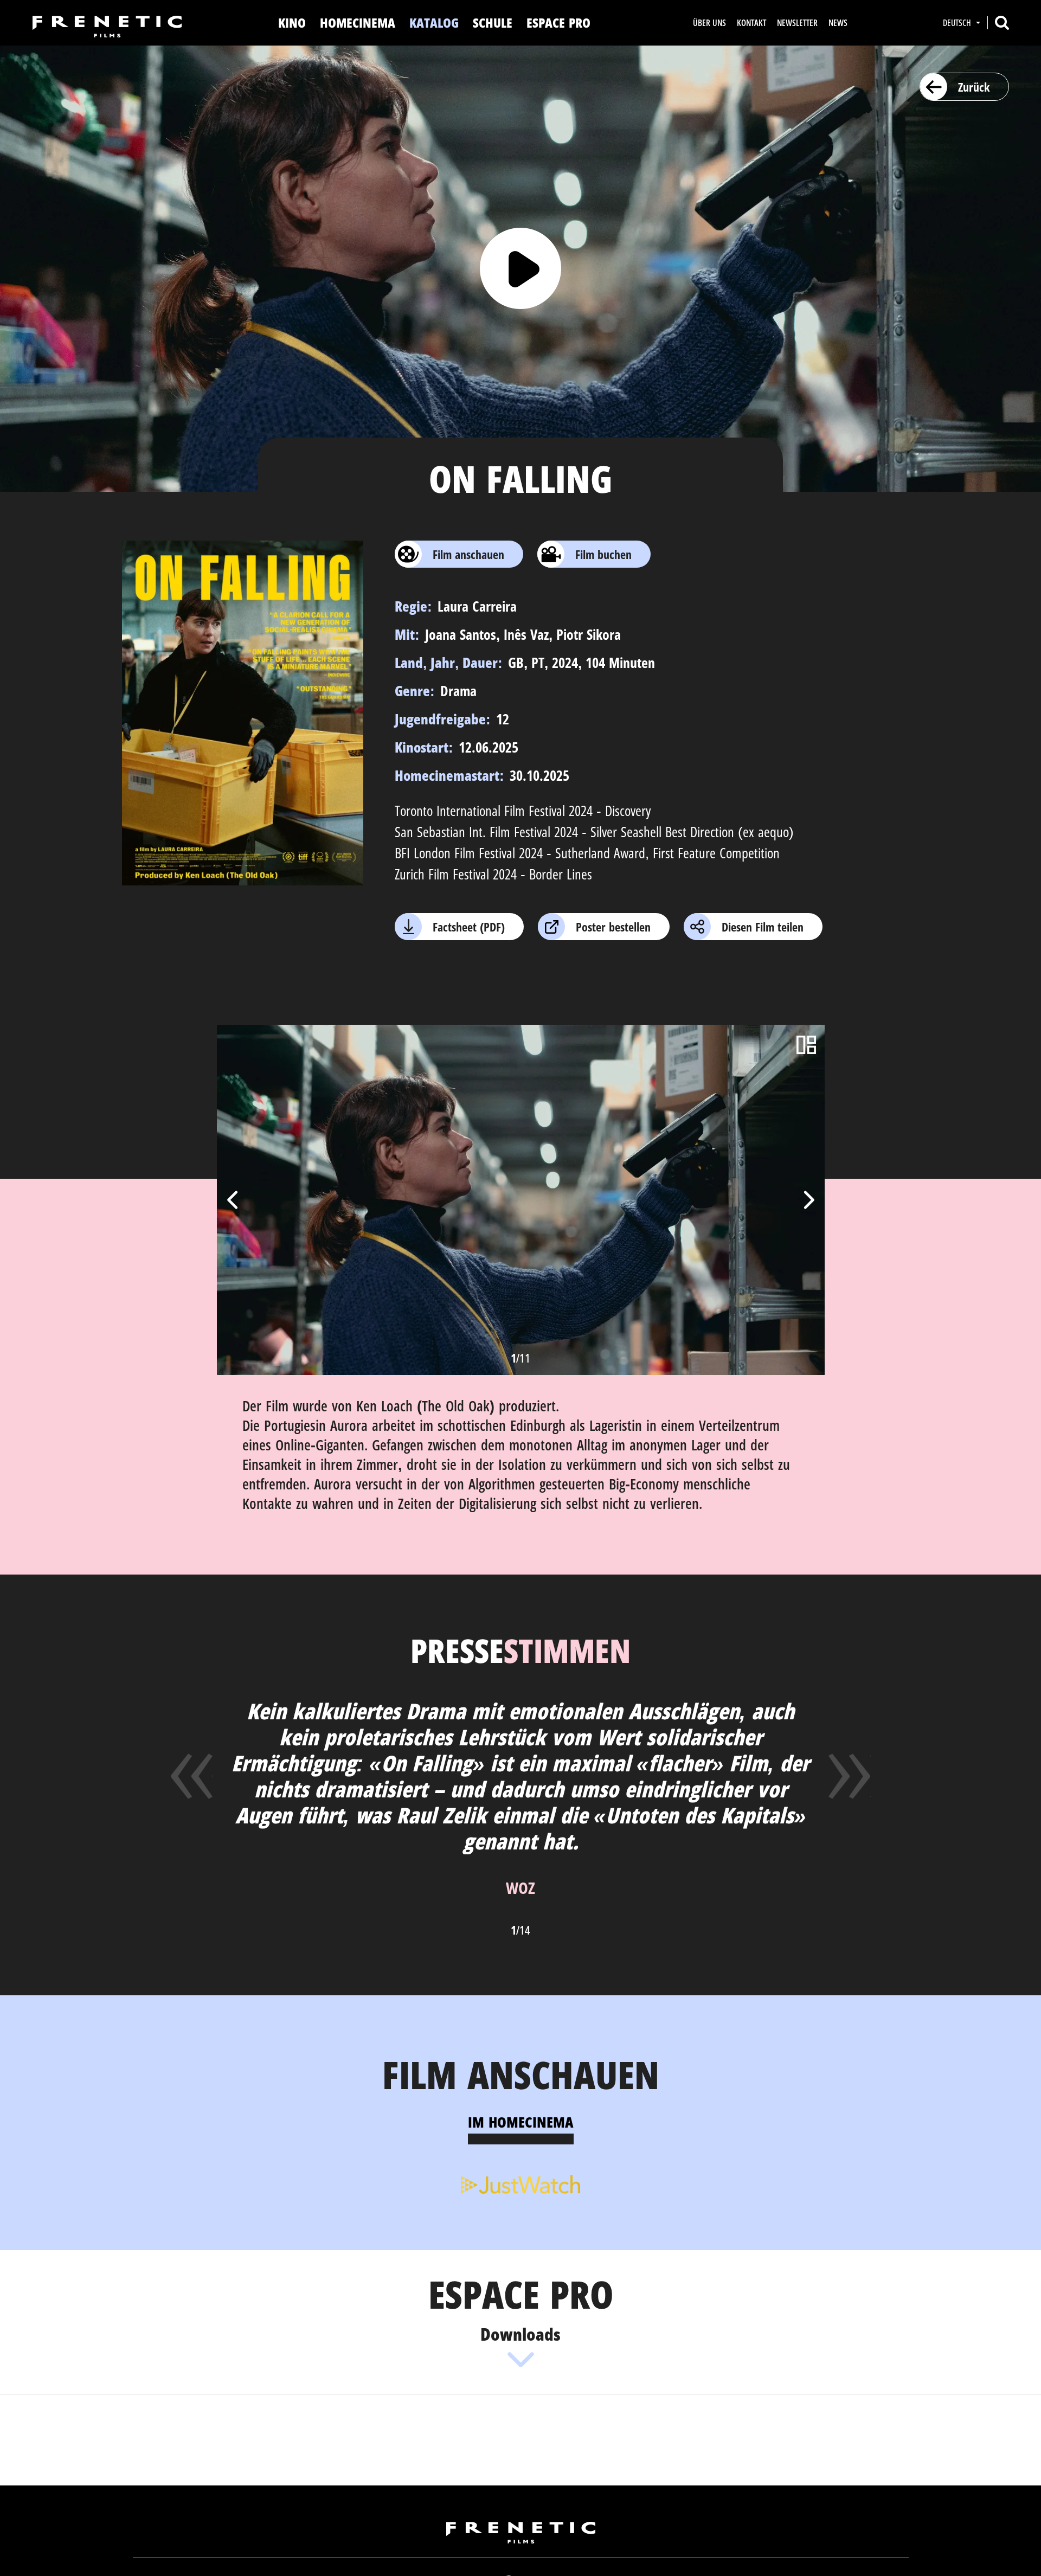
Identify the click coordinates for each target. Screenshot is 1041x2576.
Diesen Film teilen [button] (763, 927)
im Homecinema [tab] (521, 2122)
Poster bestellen (613, 927)
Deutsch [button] (958, 23)
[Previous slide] (234, 1200)
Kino (292, 23)
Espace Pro (558, 23)
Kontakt (751, 23)
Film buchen (603, 554)
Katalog (434, 23)
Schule (493, 23)
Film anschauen (468, 554)
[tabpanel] (521, 2183)
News (838, 23)
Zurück (974, 87)
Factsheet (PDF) (469, 927)
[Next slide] (808, 1200)
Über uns (709, 23)
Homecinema (358, 23)
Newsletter (797, 23)
